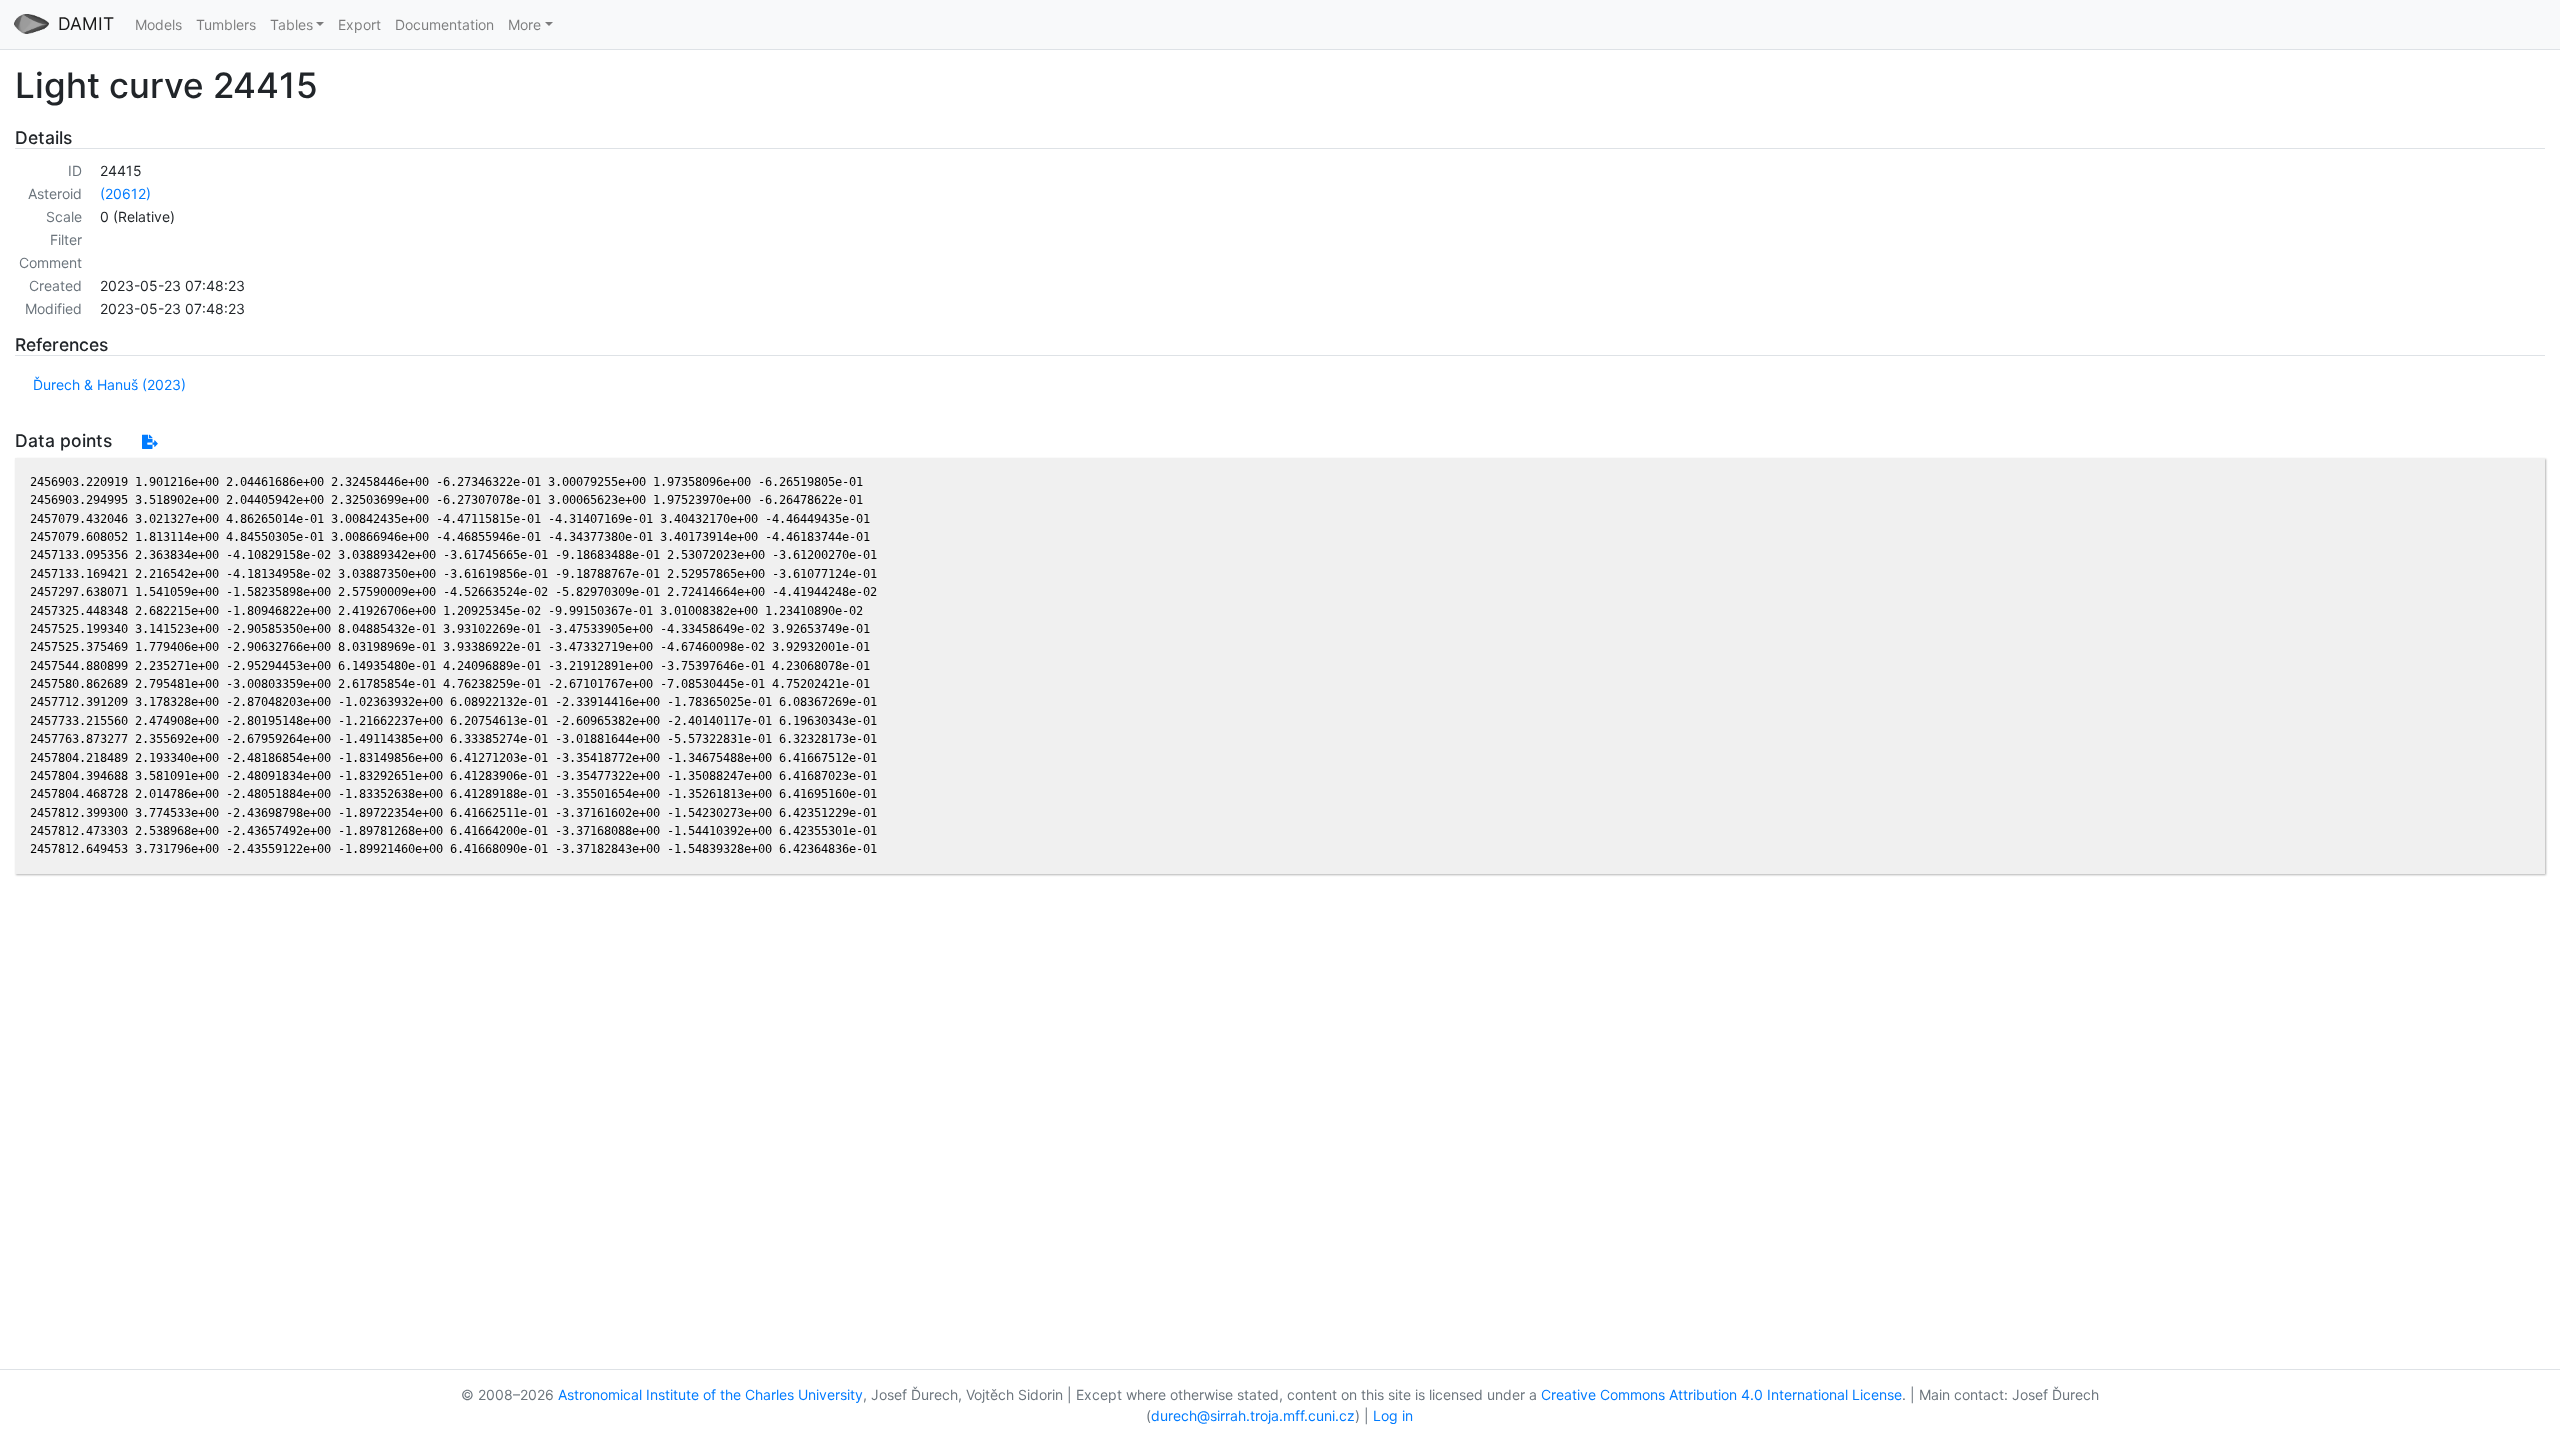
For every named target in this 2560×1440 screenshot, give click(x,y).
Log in (1393, 1415)
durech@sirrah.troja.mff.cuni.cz (1253, 1415)
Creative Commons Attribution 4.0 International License (1721, 1394)
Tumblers (226, 24)
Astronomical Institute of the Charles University (710, 1394)
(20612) (125, 193)
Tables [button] (291, 24)
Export (359, 24)
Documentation (444, 24)
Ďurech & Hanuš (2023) (109, 384)
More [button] (524, 24)
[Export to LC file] (149, 441)
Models (158, 24)
